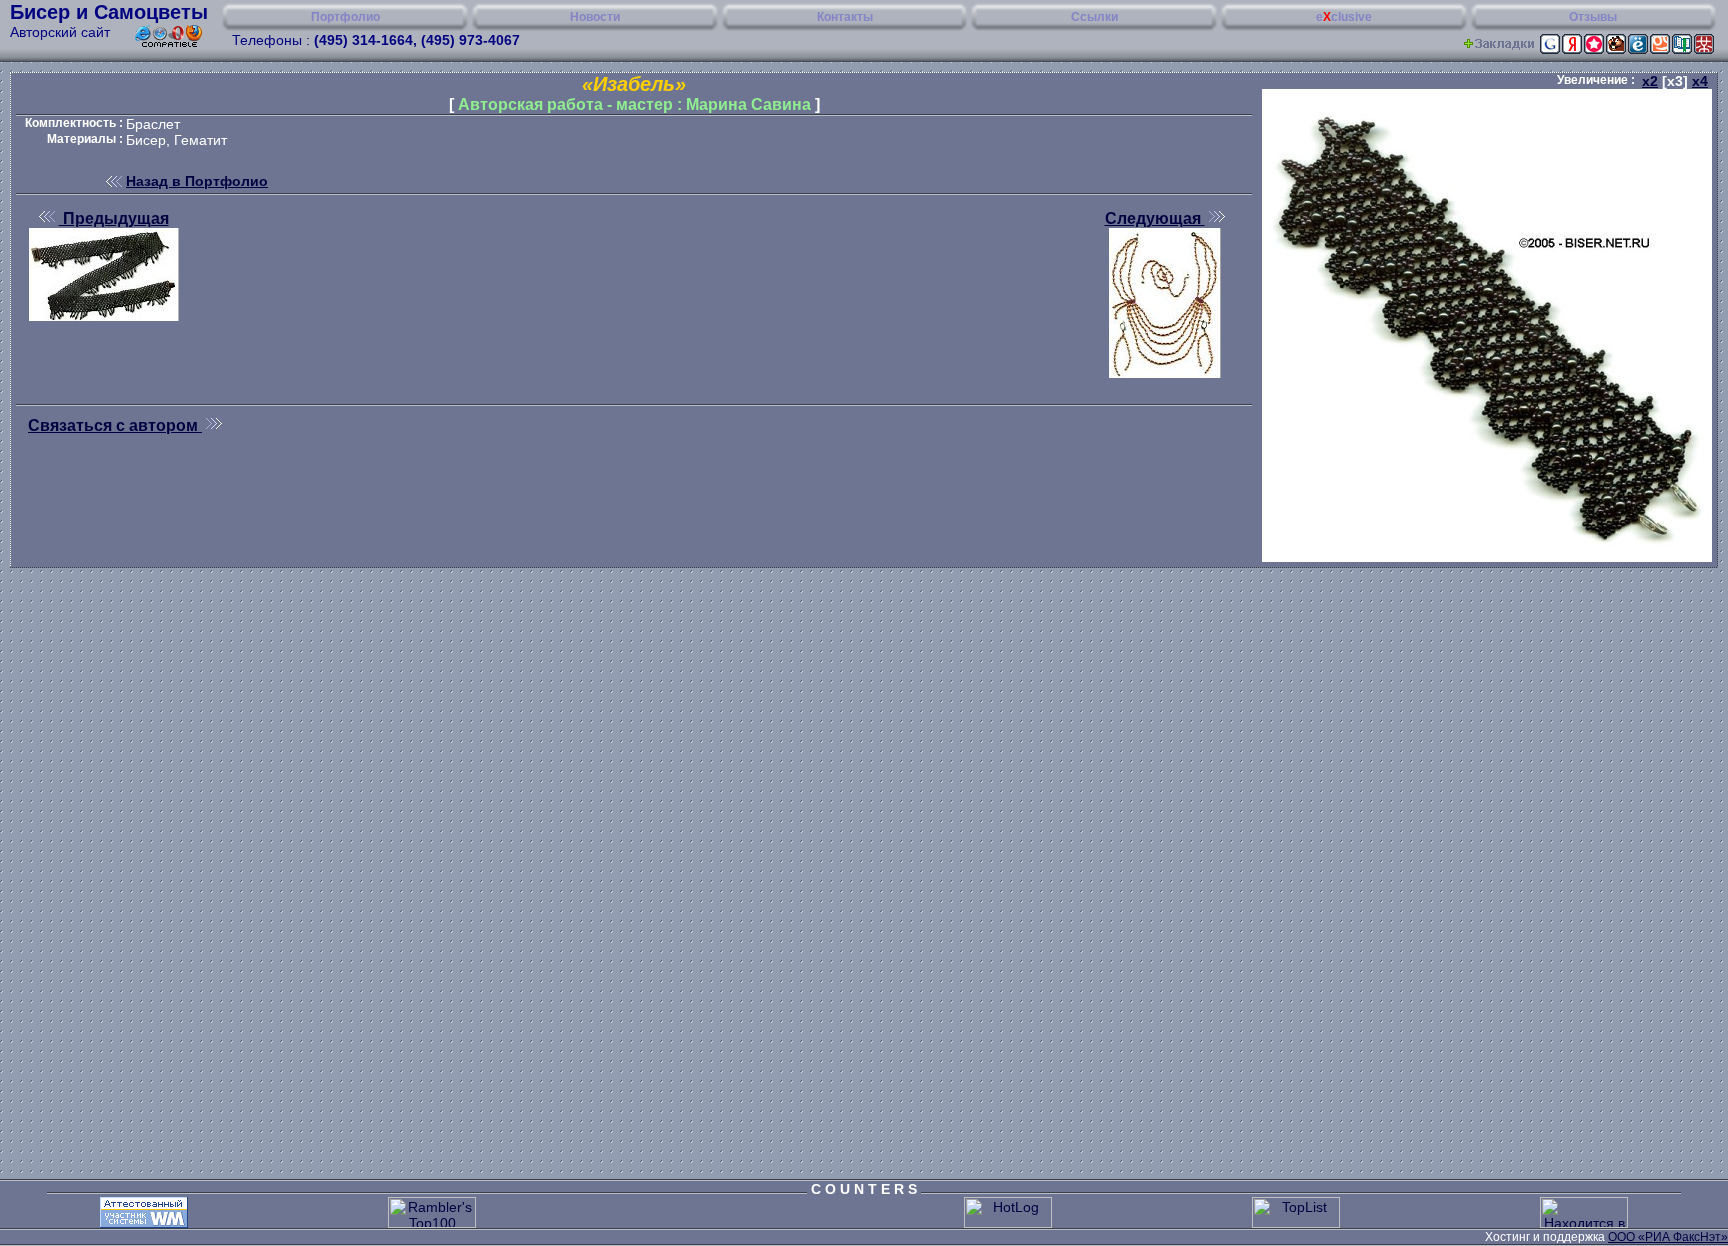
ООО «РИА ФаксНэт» (1668, 1237)
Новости (595, 17)
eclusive (1344, 17)
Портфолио (345, 17)
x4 (1700, 81)
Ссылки (1094, 17)
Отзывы (1593, 17)
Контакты (845, 17)
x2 (1650, 81)
